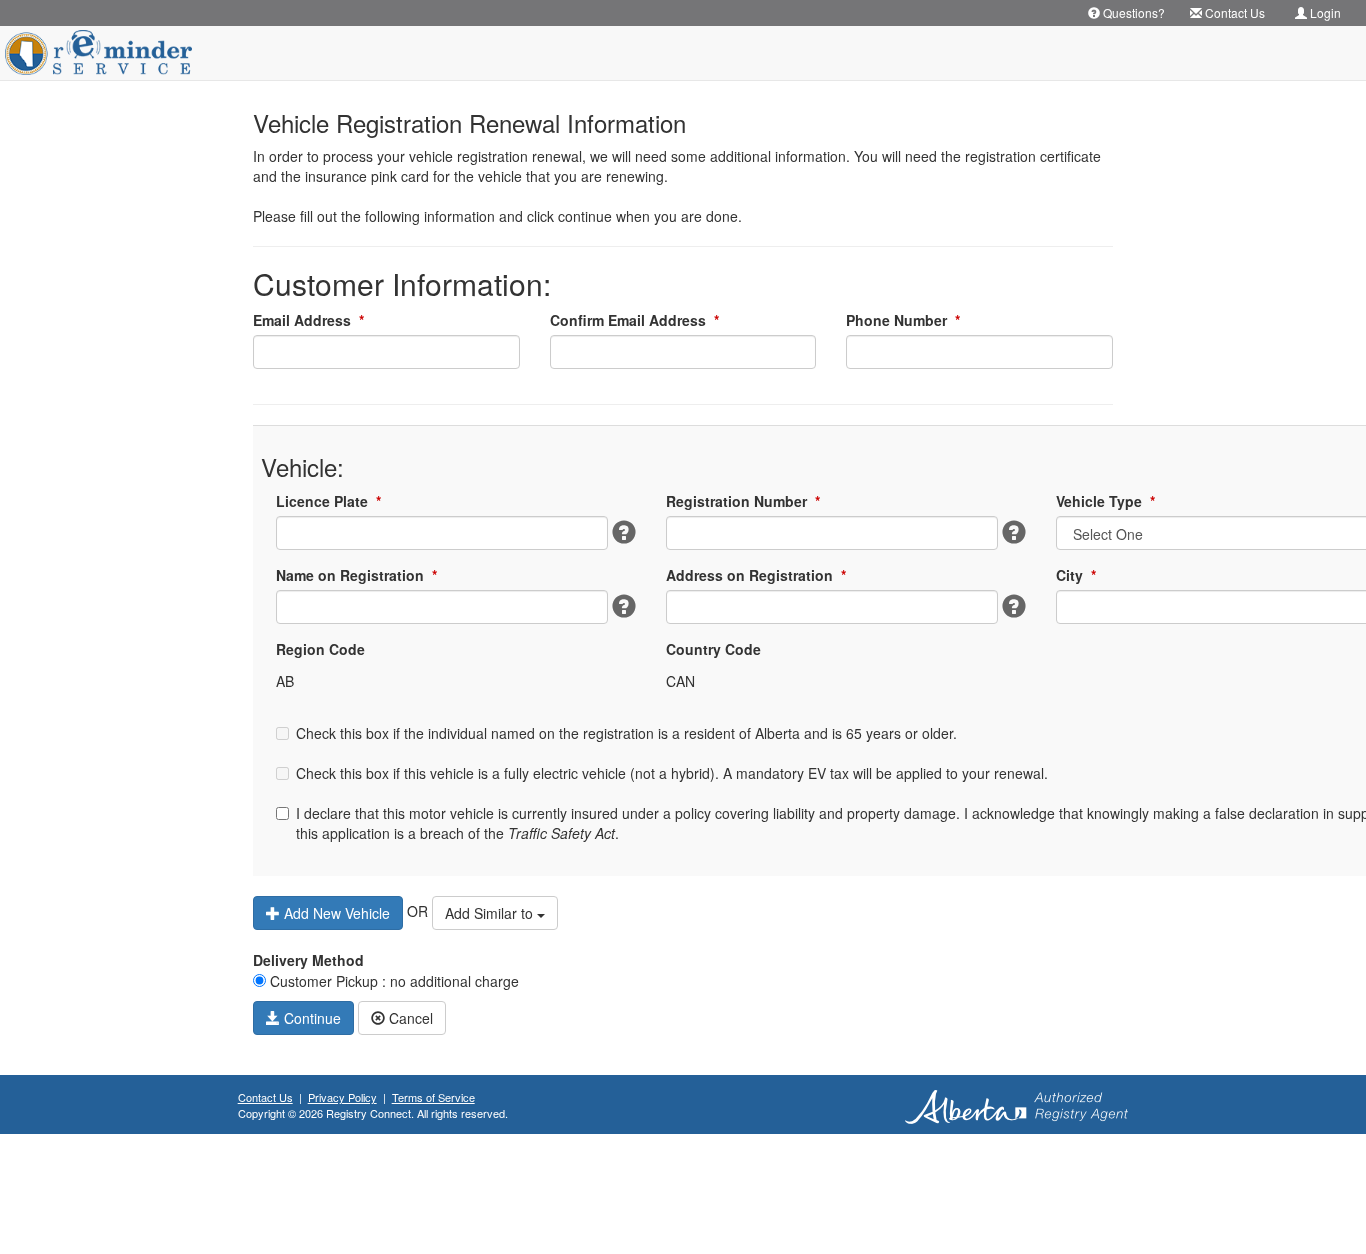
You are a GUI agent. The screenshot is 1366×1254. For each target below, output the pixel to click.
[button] (624, 532)
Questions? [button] (1132, 12)
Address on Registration (756, 575)
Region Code (320, 649)
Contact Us (265, 1097)
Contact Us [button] (1233, 12)
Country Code (713, 649)
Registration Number (743, 501)
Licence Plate (328, 501)
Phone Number (903, 320)
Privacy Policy (342, 1097)
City (1076, 575)
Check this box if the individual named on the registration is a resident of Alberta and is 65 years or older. (626, 733)
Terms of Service (433, 1097)
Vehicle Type (1105, 501)
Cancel (409, 1018)
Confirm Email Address (634, 320)
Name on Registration (356, 575)
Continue (310, 1018)
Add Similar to (491, 913)
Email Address (308, 320)
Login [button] (1324, 12)
